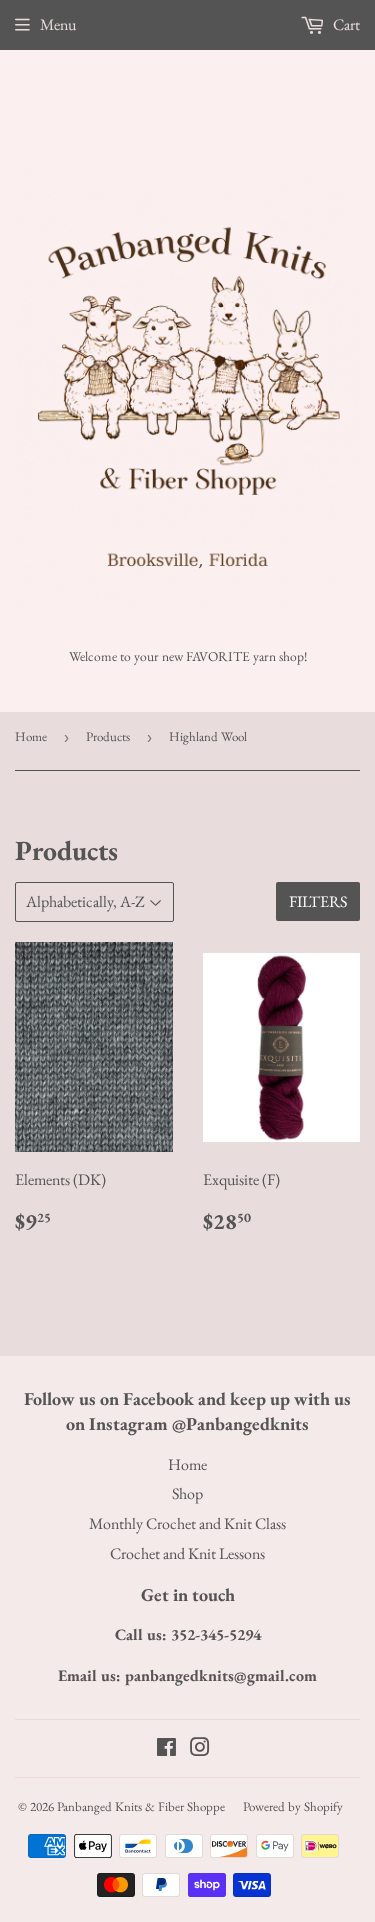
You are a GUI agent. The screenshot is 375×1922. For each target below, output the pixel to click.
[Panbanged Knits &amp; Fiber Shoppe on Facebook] (166, 1749)
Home (31, 736)
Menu (58, 24)
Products (108, 736)
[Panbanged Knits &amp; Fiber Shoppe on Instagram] (200, 1749)
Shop (187, 1493)
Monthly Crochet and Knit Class (187, 1523)
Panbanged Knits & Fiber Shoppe (141, 1806)
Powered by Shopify (293, 1806)
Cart (345, 24)
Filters (318, 901)
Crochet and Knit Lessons (187, 1553)
